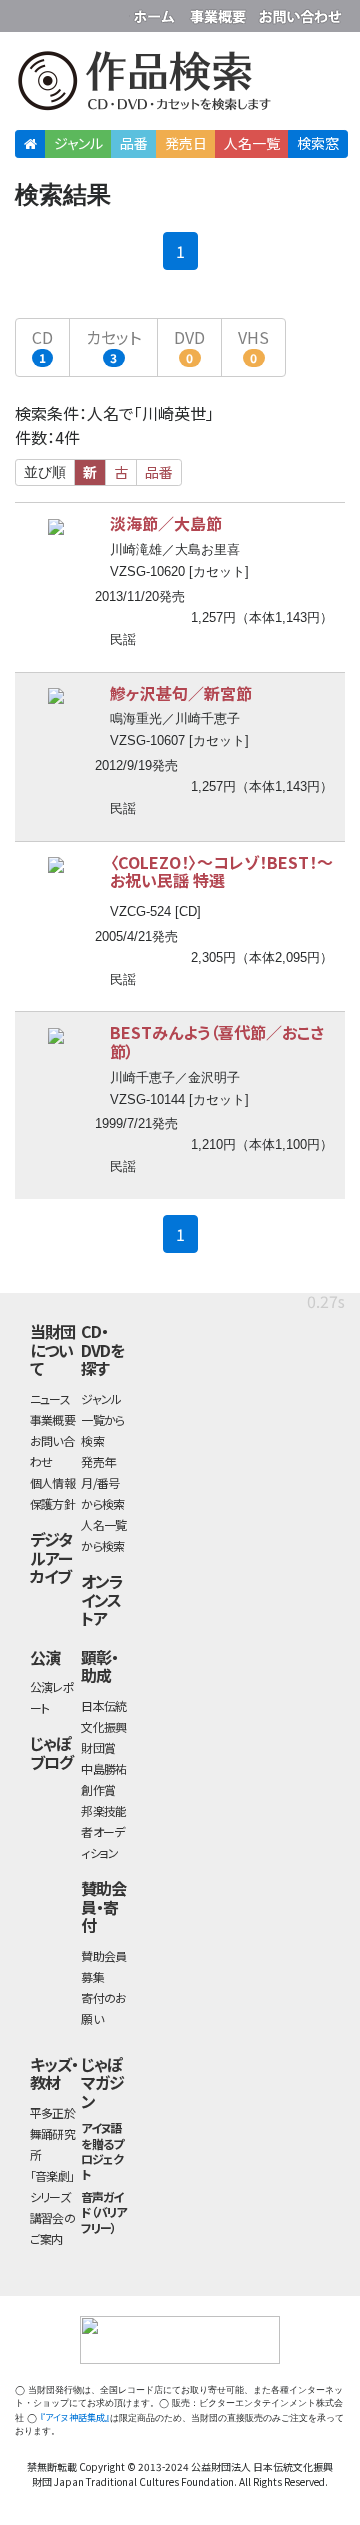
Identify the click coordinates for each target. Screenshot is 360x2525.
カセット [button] (113, 345)
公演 (45, 1657)
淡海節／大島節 (166, 523)
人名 (252, 143)
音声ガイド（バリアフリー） (103, 2211)
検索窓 (318, 143)
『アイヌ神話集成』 (75, 2417)
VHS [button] (253, 345)
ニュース (50, 1398)
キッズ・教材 (54, 2073)
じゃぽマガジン (102, 2082)
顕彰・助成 (99, 1666)
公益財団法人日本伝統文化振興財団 (27, 14)
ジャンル (78, 143)
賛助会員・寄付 (103, 1906)
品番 (134, 143)
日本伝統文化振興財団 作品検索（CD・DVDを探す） (180, 84)
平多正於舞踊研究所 (52, 2133)
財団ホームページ (157, 12)
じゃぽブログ (51, 1752)
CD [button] (42, 345)
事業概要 (220, 12)
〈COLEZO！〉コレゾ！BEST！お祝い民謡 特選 (221, 871)
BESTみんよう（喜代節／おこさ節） (217, 1041)
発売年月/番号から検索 (102, 1482)
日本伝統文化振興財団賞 (103, 1726)
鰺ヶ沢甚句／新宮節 (181, 693)
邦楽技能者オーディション (103, 1831)
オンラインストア (102, 1599)
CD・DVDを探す (102, 1349)
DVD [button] (189, 345)
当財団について (52, 1349)
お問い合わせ (300, 12)
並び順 (45, 472)
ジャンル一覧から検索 (102, 1419)
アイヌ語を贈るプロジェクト (102, 2150)
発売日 (186, 143)
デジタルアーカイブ (51, 1557)
